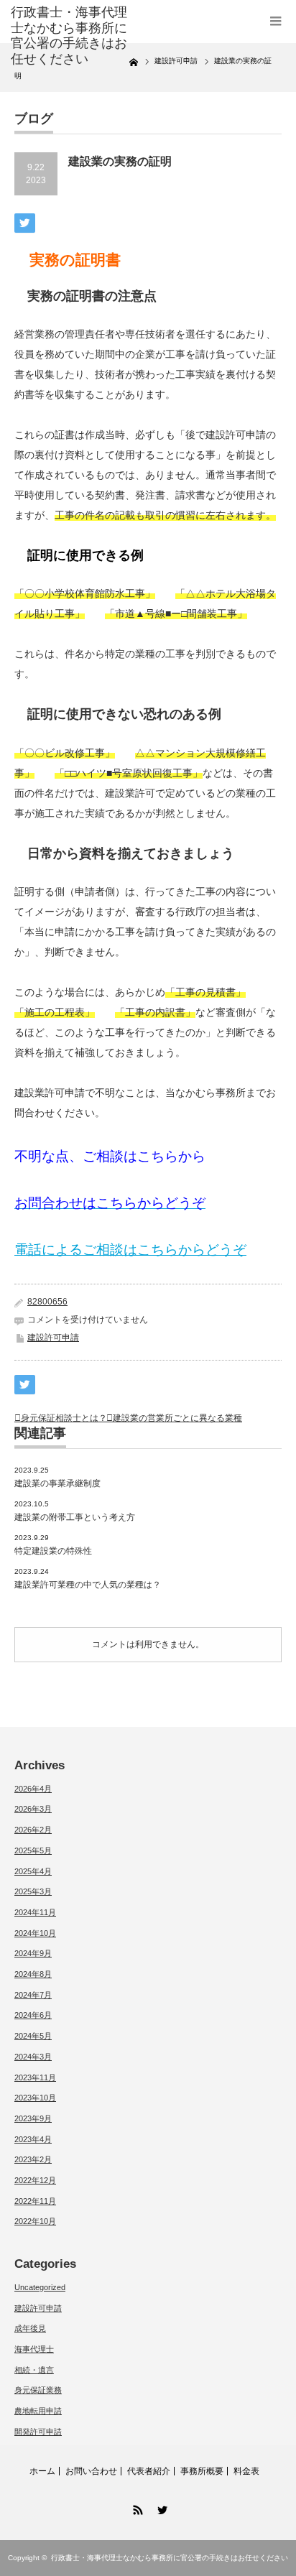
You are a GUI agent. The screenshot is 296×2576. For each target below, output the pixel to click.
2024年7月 (33, 1995)
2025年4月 (33, 1871)
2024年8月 (33, 1974)
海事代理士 (34, 2349)
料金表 (246, 2471)
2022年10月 (35, 2221)
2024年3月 (33, 2057)
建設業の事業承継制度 (57, 1483)
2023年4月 (33, 2139)
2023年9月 (33, 2118)
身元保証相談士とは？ (64, 1418)
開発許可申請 (38, 2432)
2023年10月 (35, 2098)
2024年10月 (35, 1933)
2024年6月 (33, 2015)
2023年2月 (33, 2159)
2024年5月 (33, 2036)
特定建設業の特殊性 (53, 1551)
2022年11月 (35, 2201)
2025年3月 (33, 1891)
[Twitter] (160, 2508)
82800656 (47, 1302)
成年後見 (30, 2328)
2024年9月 (33, 1953)
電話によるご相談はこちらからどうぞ (130, 1250)
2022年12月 (35, 2180)
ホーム (42, 2471)
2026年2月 (33, 1830)
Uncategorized (40, 2287)
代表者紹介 (149, 2471)
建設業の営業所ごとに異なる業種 (177, 1418)
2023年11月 (35, 2077)
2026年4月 (33, 1789)
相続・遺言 (34, 2370)
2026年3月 (33, 1809)
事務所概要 (202, 2471)
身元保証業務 (38, 2390)
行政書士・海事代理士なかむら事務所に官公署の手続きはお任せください (69, 36)
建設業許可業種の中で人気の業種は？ (88, 1585)
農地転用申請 (38, 2411)
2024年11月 (35, 1912)
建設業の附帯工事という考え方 (75, 1517)
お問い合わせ (91, 2471)
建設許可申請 (53, 1338)
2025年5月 (33, 1850)
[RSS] (136, 2508)
